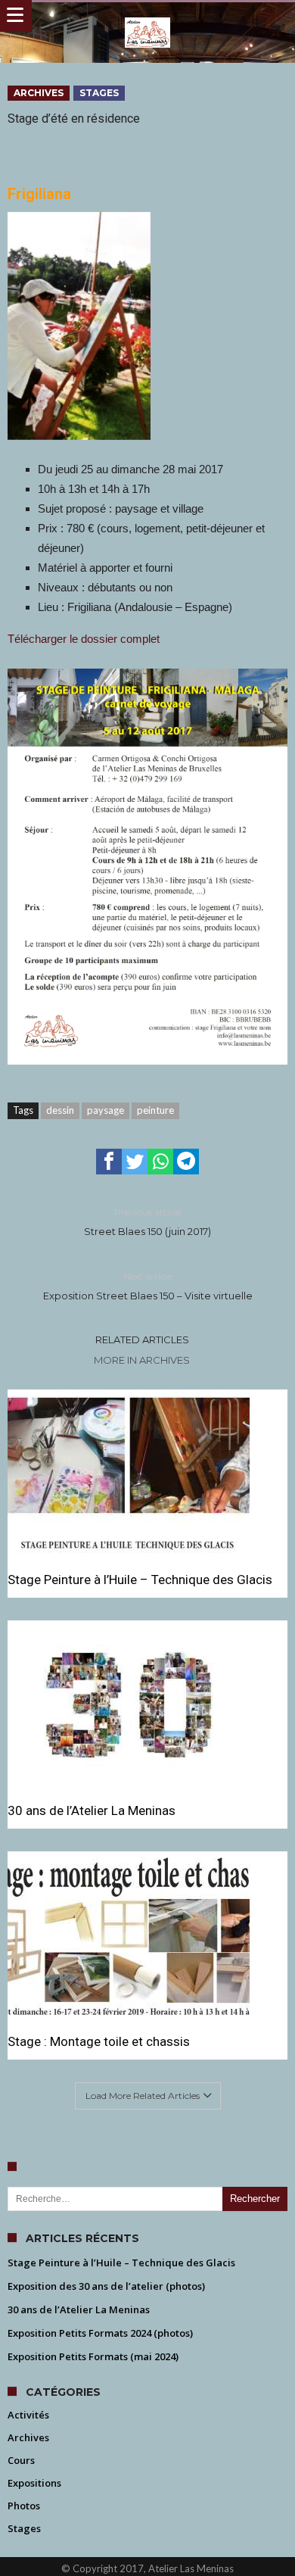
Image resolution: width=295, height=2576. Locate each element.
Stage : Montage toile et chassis (99, 2041)
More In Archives (142, 1360)
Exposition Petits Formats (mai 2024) (93, 2356)
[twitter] (135, 1162)
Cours (21, 2460)
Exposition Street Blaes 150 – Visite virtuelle (148, 1286)
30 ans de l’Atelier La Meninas (92, 1810)
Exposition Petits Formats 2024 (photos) (100, 2333)
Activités (28, 2415)
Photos (24, 2506)
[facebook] (109, 1162)
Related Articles (142, 1339)
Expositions (34, 2483)
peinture (155, 1110)
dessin (60, 1110)
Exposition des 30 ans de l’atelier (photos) (106, 2286)
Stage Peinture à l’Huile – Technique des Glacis (140, 1580)
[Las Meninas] (148, 17)
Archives (39, 93)
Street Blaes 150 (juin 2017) (147, 1222)
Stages (99, 93)
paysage (106, 1110)
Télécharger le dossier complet (84, 639)
